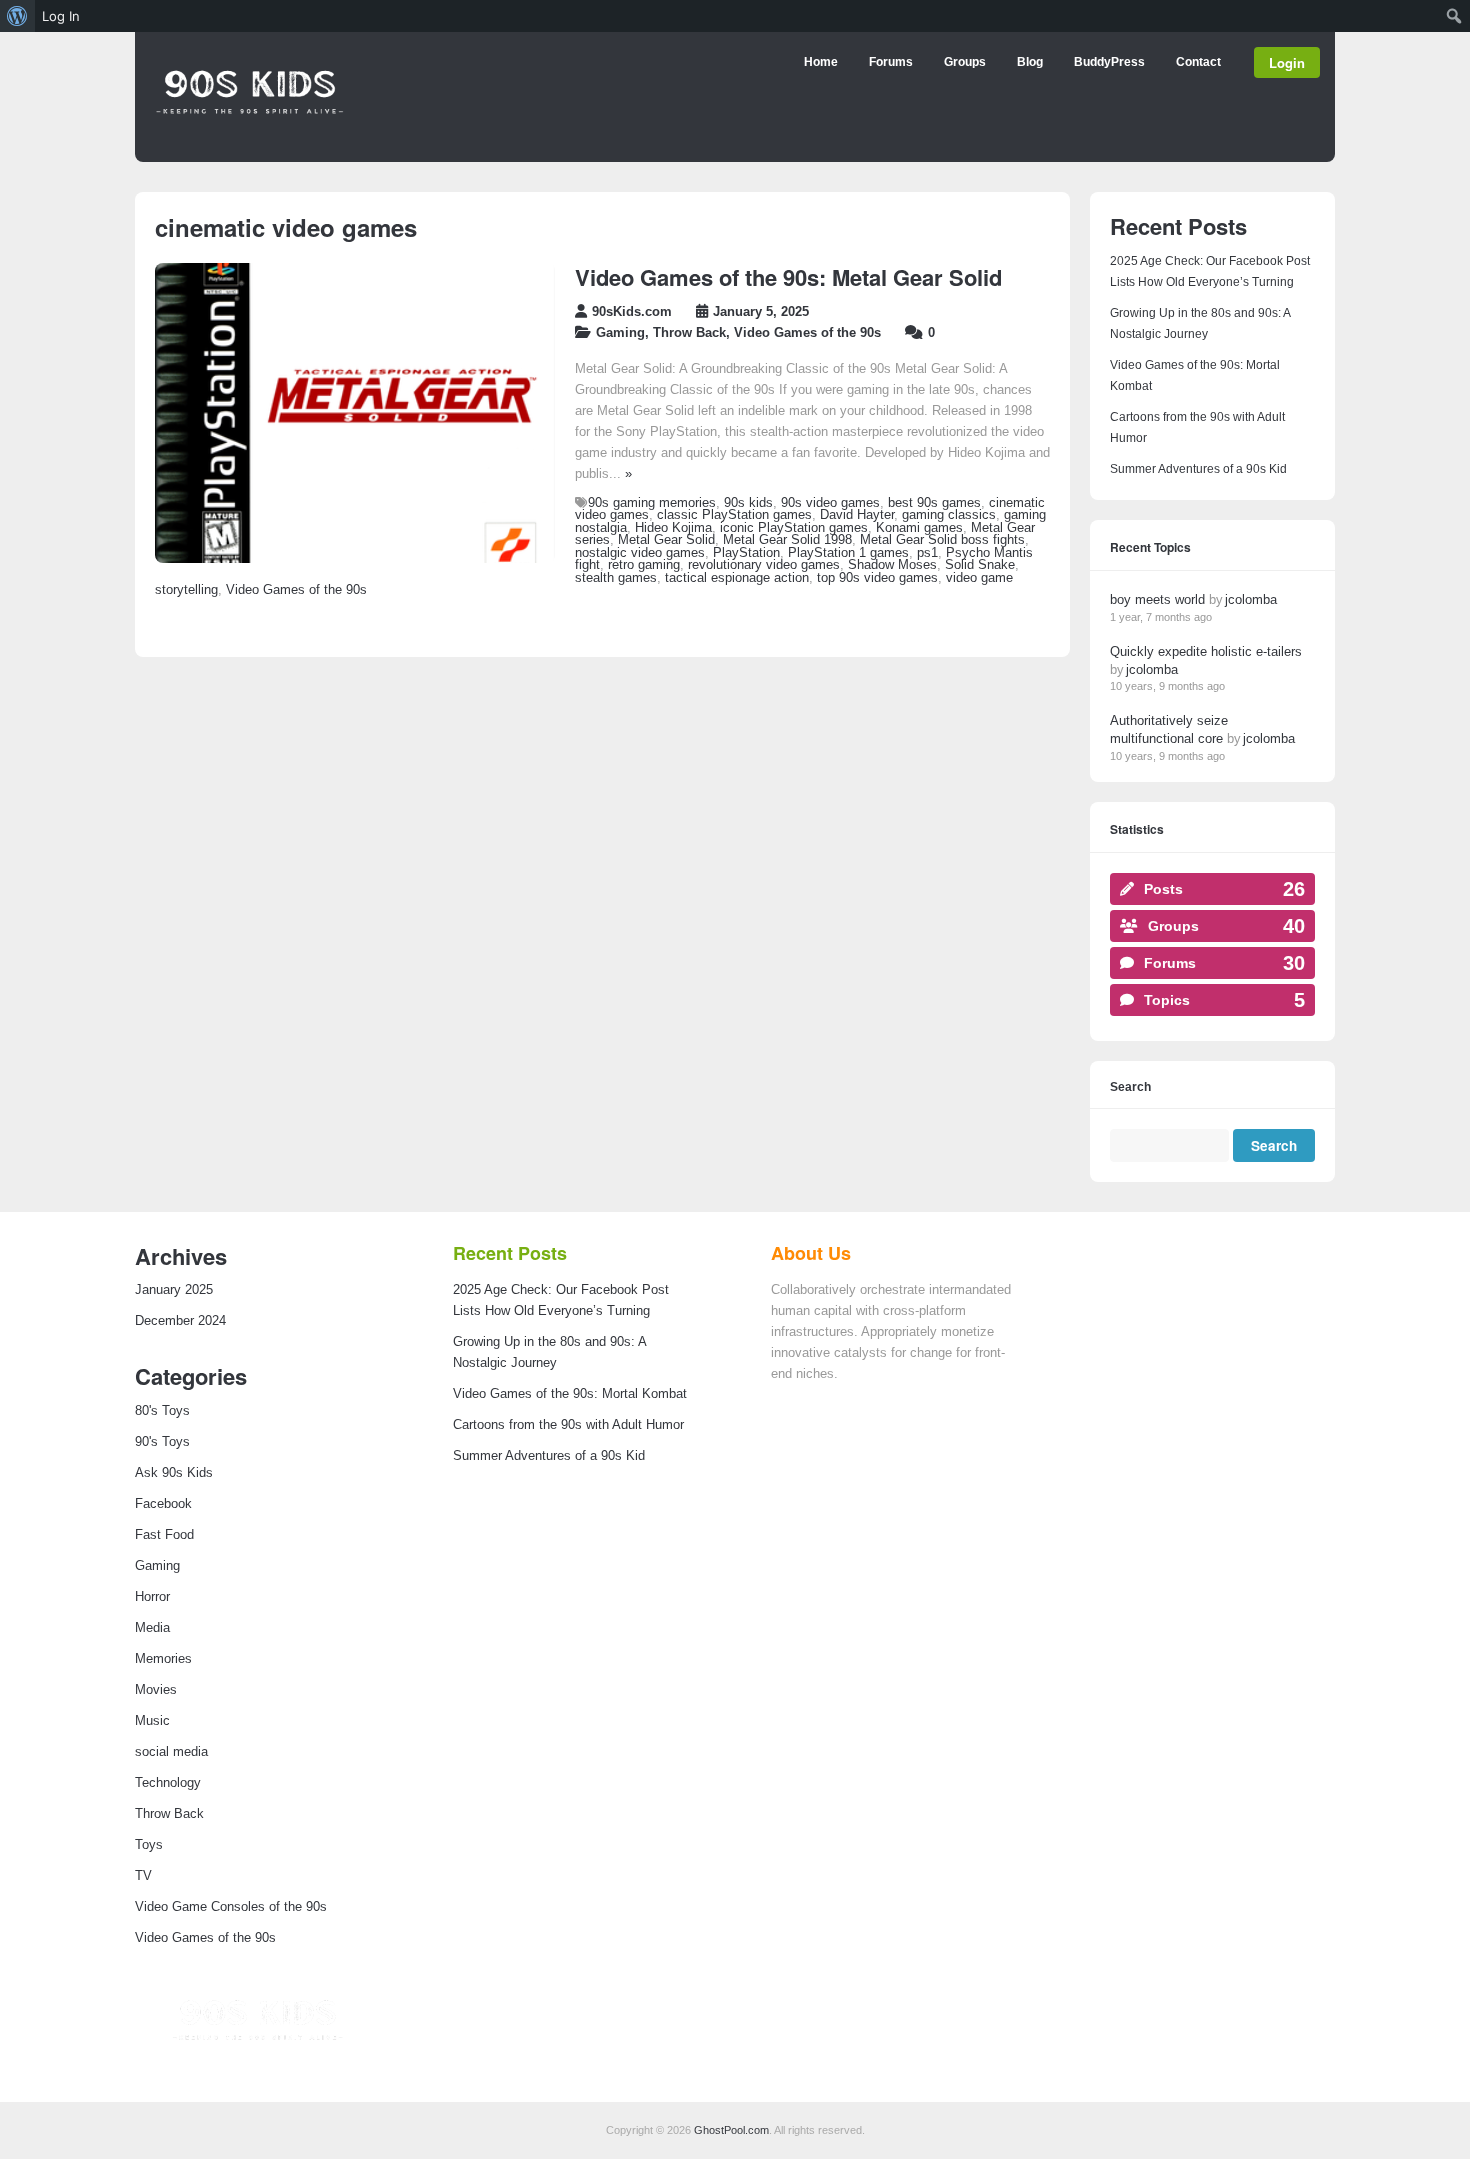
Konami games (919, 528)
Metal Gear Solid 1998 (787, 540)
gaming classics (949, 515)
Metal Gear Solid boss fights (942, 540)
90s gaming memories (652, 503)
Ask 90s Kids (174, 1473)
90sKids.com (632, 312)
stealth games (616, 578)
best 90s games (934, 503)
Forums (891, 62)
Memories (163, 1659)
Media (152, 1628)
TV (143, 1876)
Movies (156, 1690)
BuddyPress (1109, 62)
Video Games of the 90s (807, 333)
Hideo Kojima (673, 528)
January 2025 (174, 1290)
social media (171, 1752)
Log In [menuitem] (61, 16)
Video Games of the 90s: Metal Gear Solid (788, 277)
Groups (965, 62)
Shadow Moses (892, 565)
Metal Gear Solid (666, 540)
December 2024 (180, 1321)
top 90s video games (877, 578)
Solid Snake (980, 565)
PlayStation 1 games (848, 553)
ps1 (927, 553)
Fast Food (164, 1535)
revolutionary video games (764, 565)
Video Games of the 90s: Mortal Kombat (570, 1394)
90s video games (830, 503)
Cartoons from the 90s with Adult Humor (568, 1425)
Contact (1198, 62)
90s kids (748, 503)
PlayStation (746, 553)
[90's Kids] (250, 143)
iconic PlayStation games (794, 528)
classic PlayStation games (734, 515)
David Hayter (857, 515)
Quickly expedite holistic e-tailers (1206, 651)
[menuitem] (17, 16)
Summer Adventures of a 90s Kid (1198, 469)
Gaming (620, 333)
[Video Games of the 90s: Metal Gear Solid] (355, 559)
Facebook (163, 1504)
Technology (168, 1783)
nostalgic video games (640, 553)
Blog (1030, 62)
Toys (149, 1845)
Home (821, 62)
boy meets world (1157, 599)
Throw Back (689, 333)
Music (152, 1721)
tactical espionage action (737, 578)
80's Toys (162, 1411)
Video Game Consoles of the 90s (231, 1907)
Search (1130, 1087)
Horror (152, 1597)
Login (1287, 62)
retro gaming (644, 565)
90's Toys (162, 1442)
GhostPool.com (731, 2130)
